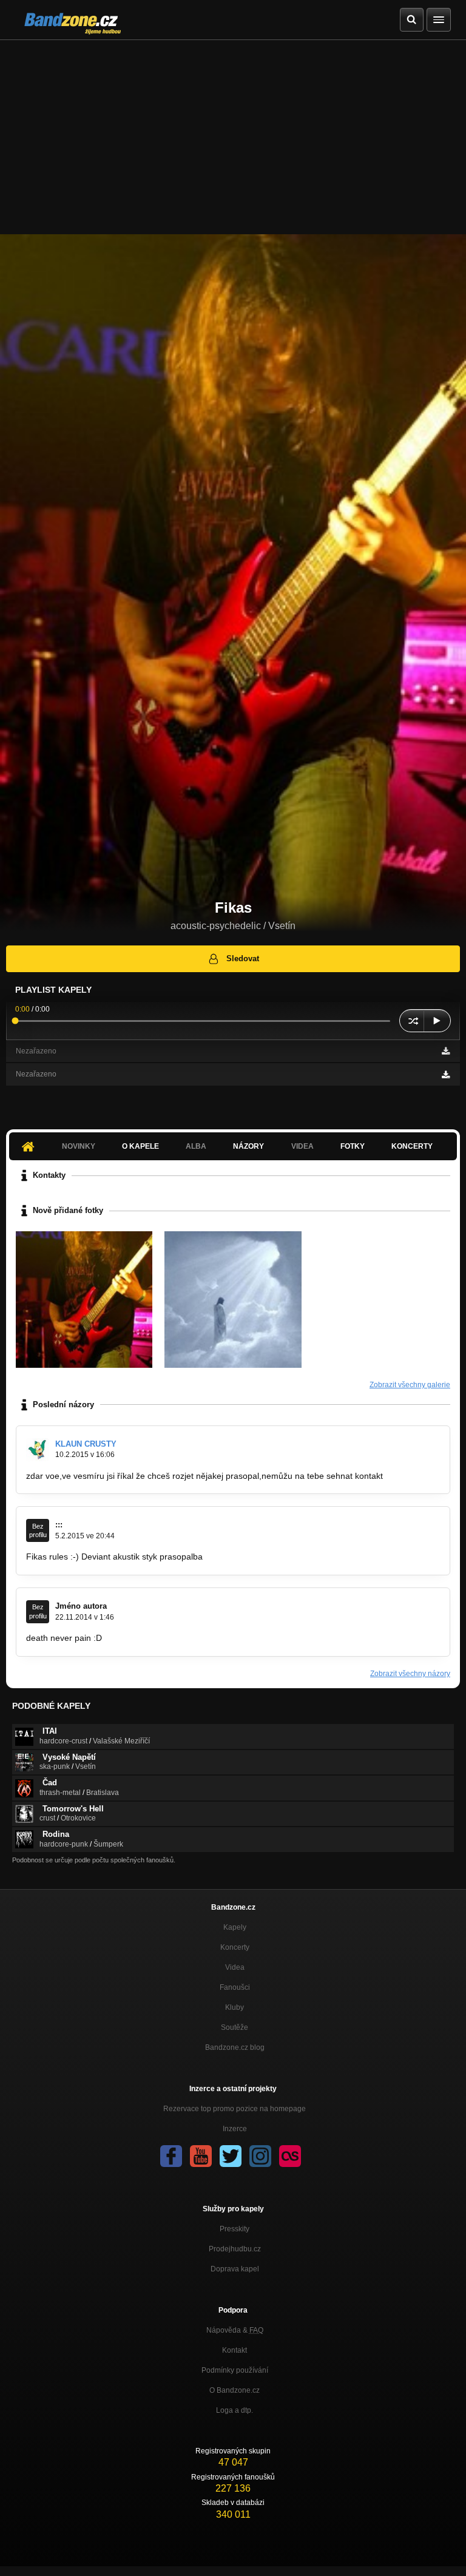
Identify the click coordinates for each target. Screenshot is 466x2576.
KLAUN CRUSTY (86, 1444)
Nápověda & (235, 2330)
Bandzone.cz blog (235, 2047)
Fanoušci (235, 1987)
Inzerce (235, 2129)
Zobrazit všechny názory (410, 1674)
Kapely (235, 1927)
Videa (235, 1967)
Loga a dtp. (235, 2410)
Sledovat (243, 958)
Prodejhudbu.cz (235, 2249)
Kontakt (235, 2350)
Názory (248, 1146)
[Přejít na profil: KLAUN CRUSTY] (38, 1450)
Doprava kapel (235, 2269)
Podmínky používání (235, 2370)
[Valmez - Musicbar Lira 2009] (84, 1300)
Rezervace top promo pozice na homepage (235, 2109)
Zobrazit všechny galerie (410, 1385)
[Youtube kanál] (201, 2156)
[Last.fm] (290, 2156)
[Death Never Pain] (233, 1300)
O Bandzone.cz (235, 2390)
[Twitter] (231, 2156)
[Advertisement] (233, 131)
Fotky (353, 1146)
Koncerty (412, 1146)
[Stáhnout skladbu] (446, 1051)
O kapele (140, 1146)
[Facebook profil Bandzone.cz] (171, 2156)
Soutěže (235, 2027)
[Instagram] (260, 2156)
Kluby (235, 2007)
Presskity (235, 2229)
